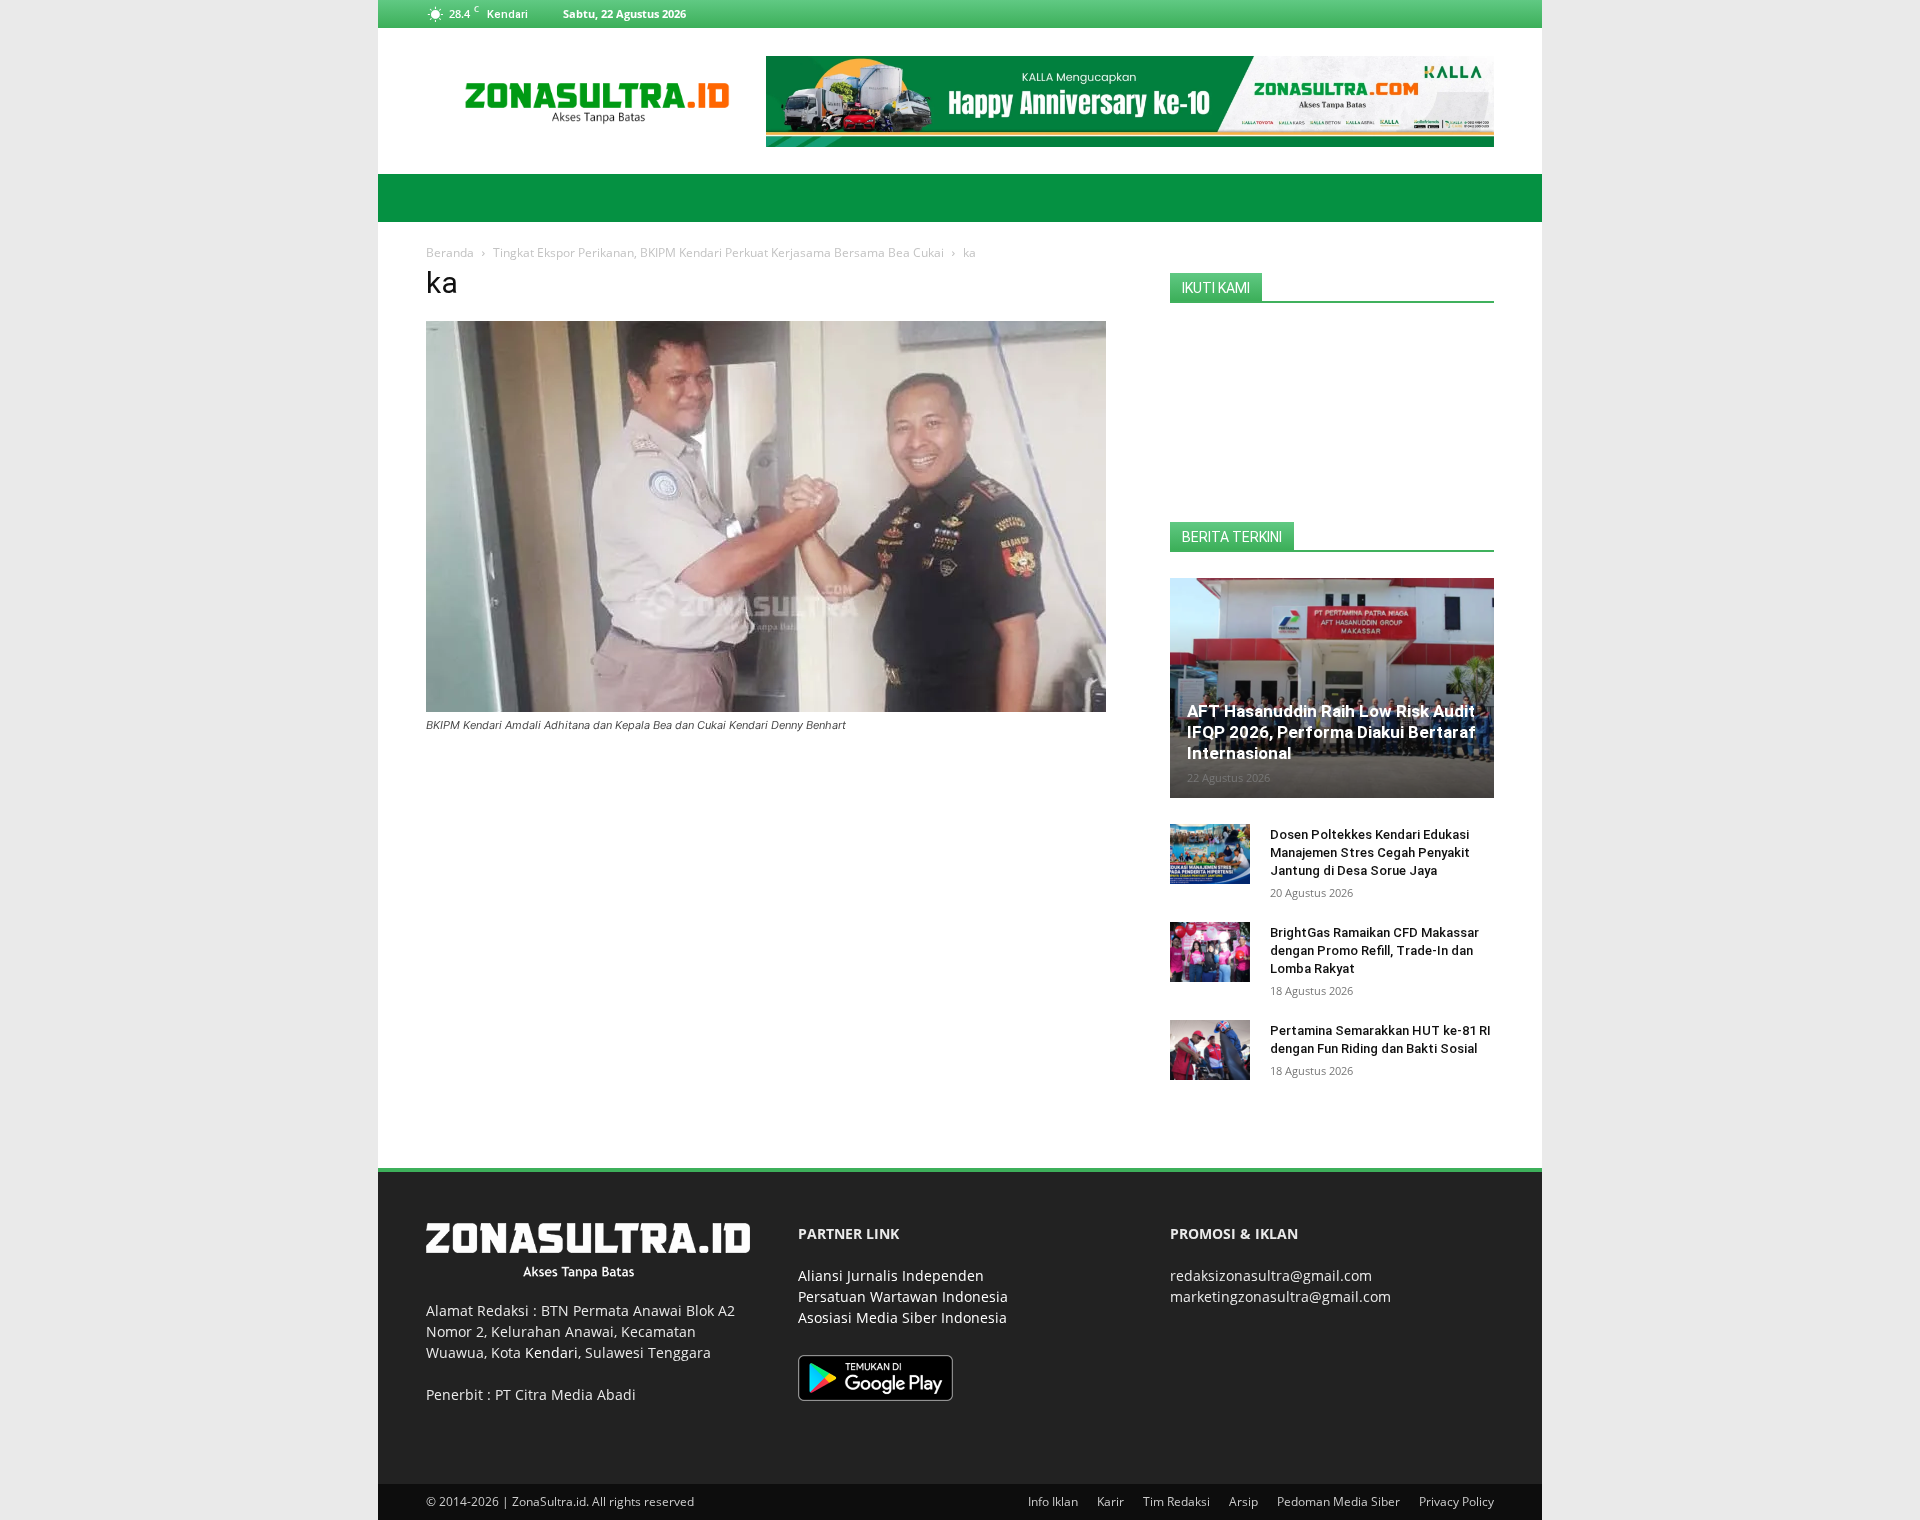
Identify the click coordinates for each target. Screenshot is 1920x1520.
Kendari (551, 1352)
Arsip (1243, 1501)
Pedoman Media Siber (1338, 1501)
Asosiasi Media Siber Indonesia (902, 1317)
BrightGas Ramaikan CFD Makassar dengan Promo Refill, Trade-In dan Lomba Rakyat (1374, 950)
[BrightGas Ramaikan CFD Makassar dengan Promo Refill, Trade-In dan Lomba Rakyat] (1210, 952)
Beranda (450, 252)
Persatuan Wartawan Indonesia (903, 1296)
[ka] (766, 706)
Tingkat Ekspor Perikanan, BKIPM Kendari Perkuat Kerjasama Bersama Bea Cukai (718, 252)
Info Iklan (1053, 1501)
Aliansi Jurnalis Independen (891, 1275)
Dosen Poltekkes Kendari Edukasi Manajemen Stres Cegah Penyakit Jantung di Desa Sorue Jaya (1370, 852)
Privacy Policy (1456, 1501)
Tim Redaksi (1176, 1501)
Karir (1110, 1501)
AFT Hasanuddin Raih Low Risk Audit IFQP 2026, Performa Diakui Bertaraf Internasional (1331, 732)
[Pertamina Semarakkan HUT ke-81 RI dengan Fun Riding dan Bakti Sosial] (1210, 1050)
